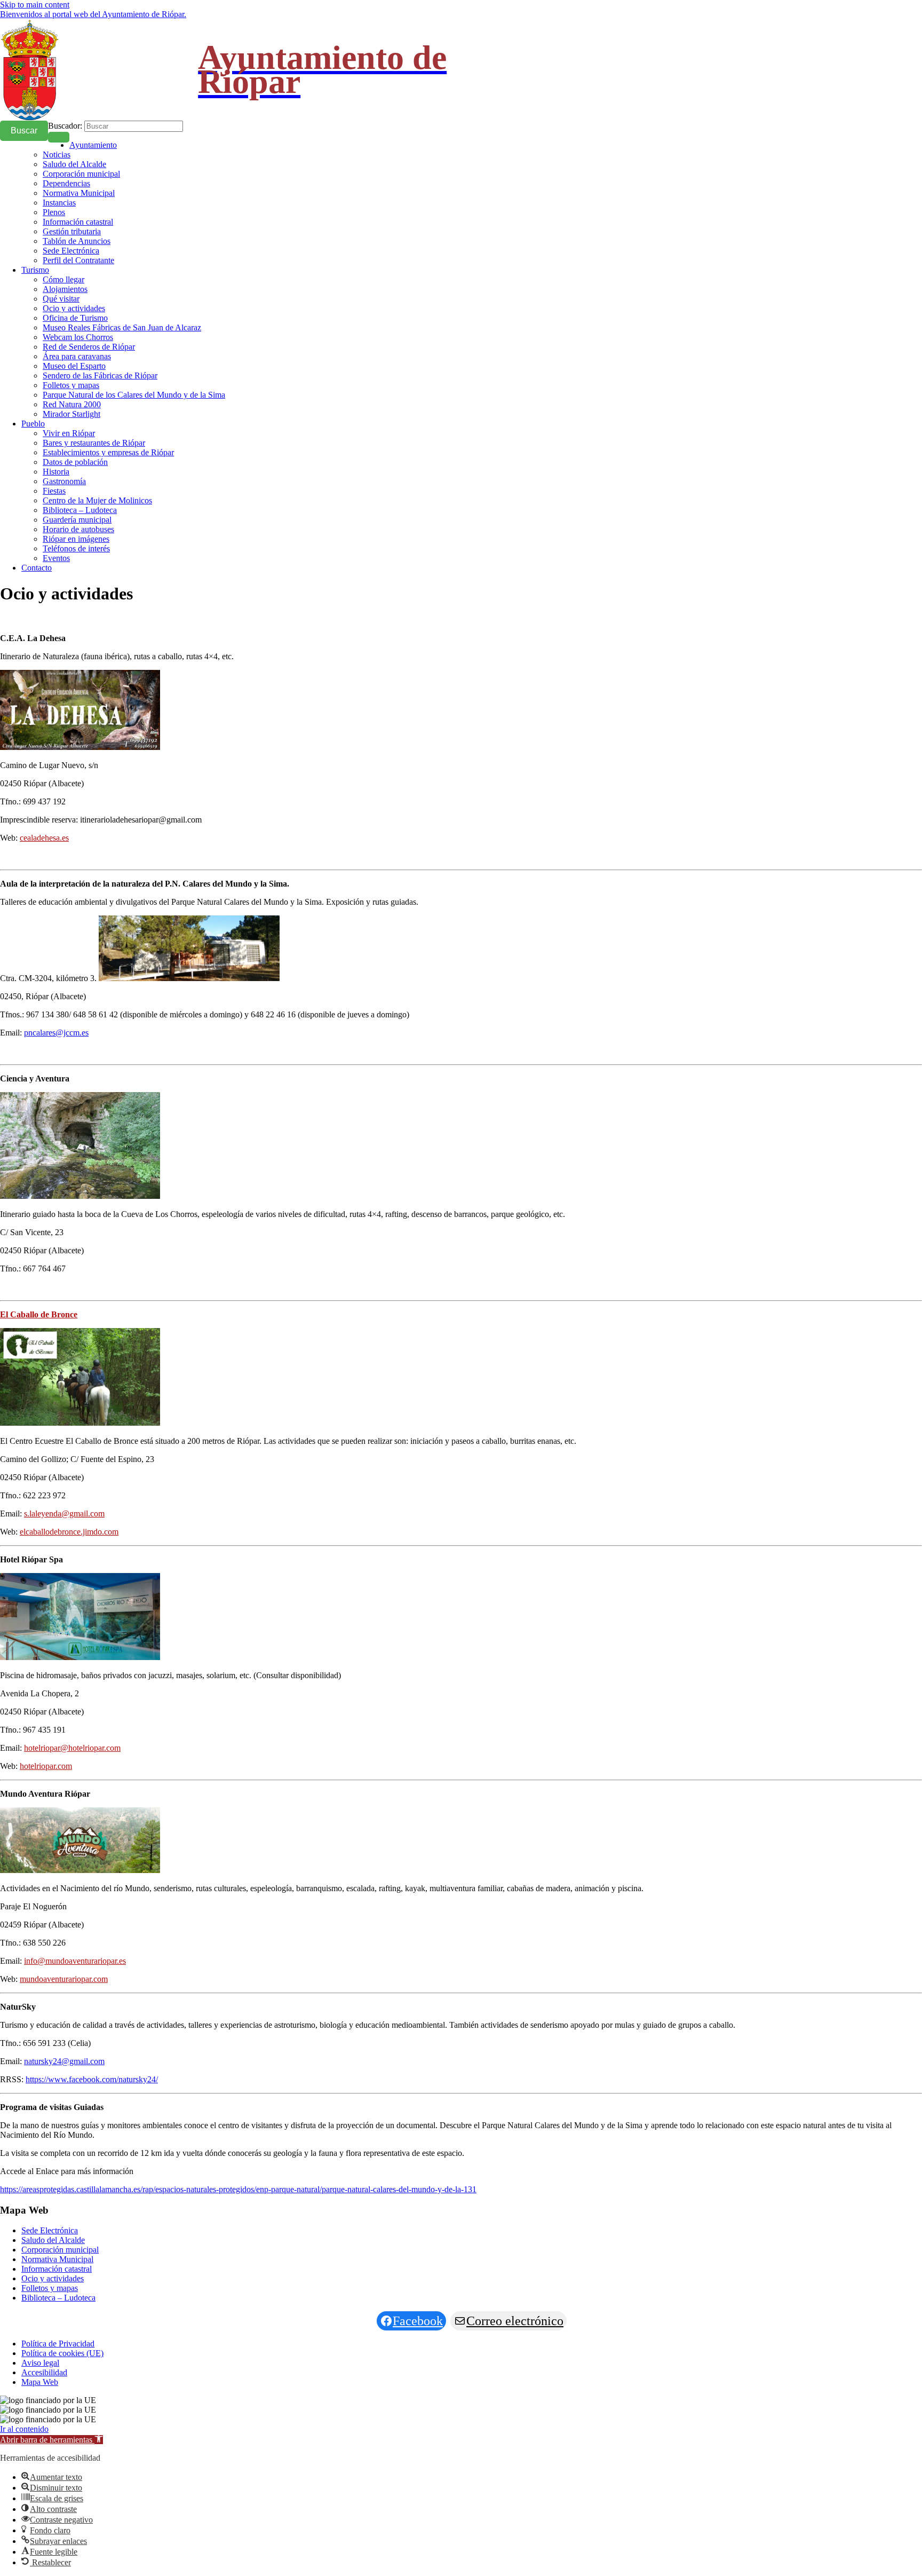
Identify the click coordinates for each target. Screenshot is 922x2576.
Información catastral (78, 222)
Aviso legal (40, 2363)
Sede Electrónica (71, 251)
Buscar (24, 131)
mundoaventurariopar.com (64, 1979)
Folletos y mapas (71, 385)
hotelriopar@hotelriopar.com (72, 1748)
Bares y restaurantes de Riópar (94, 443)
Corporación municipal (81, 174)
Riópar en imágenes (76, 539)
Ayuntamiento (93, 145)
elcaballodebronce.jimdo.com (69, 1532)
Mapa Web (40, 2382)
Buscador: (65, 126)
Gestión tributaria (72, 231)
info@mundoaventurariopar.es (75, 1961)
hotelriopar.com (46, 1766)
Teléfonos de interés (76, 548)
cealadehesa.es (44, 838)
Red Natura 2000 (72, 404)
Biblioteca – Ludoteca (80, 510)
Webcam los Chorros (78, 337)
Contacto (37, 568)
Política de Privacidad (58, 2344)
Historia (56, 472)
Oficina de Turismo (75, 318)
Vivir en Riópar (69, 433)
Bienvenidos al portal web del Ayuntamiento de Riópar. (93, 14)
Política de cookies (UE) (62, 2353)
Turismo (35, 270)
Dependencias (66, 183)
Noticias (57, 155)
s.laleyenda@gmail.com (64, 1514)
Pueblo (33, 424)
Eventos (56, 558)
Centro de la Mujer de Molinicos (97, 500)
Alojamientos (65, 289)
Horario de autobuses (78, 529)
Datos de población (75, 462)
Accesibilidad (44, 2372)
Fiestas (54, 491)
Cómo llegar (63, 279)
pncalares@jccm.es (56, 1033)
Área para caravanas (77, 356)
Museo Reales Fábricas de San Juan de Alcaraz (122, 327)
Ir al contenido (24, 2429)
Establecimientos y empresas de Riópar (108, 452)
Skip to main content (35, 5)
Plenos (54, 212)
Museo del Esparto (74, 366)
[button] (51, 2440)
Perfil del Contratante (78, 260)
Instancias (59, 203)
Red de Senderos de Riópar (89, 347)
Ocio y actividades (74, 308)
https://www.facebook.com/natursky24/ (92, 2079)
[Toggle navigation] (59, 137)
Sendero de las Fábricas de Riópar (100, 376)
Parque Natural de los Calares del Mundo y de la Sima (134, 395)
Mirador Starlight (71, 414)
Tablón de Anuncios (77, 241)
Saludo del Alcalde (74, 164)
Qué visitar (61, 299)
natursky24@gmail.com (64, 2061)
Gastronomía (64, 481)
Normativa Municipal (79, 193)
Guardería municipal (77, 520)
